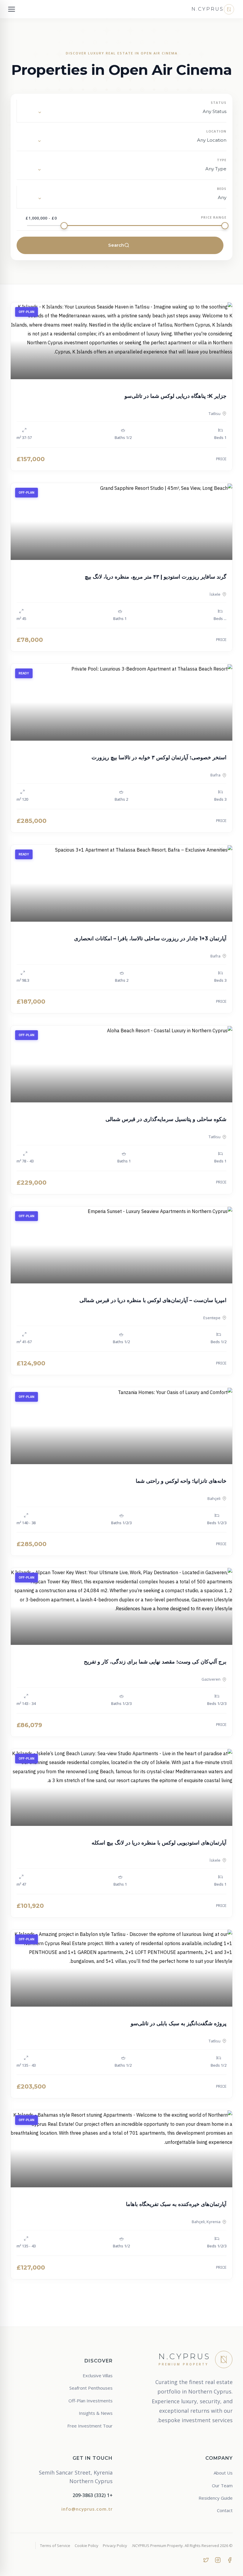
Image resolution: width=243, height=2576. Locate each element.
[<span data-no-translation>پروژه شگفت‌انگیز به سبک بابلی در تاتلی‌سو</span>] (121, 1968)
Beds (222, 189)
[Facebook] (230, 2559)
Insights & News (96, 2413)
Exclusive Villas (98, 2375)
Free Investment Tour (90, 2426)
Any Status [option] (215, 111)
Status (219, 102)
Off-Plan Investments (91, 2401)
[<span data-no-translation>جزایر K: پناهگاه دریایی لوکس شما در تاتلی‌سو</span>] (121, 341)
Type (222, 160)
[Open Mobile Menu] (12, 9)
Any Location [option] (212, 140)
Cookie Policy (87, 2546)
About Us (223, 2473)
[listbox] (126, 113)
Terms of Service (55, 2546)
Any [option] (222, 197)
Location (216, 131)
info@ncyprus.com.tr (87, 2509)
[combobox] (126, 141)
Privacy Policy (115, 2546)
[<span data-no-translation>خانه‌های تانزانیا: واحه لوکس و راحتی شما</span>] (121, 1426)
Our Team (222, 2485)
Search (116, 245)
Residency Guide (216, 2498)
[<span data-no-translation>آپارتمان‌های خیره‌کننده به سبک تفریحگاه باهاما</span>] (121, 2149)
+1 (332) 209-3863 (93, 2495)
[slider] (225, 226)
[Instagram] (218, 2559)
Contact (225, 2510)
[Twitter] (206, 2559)
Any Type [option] (216, 169)
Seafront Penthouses (91, 2388)
